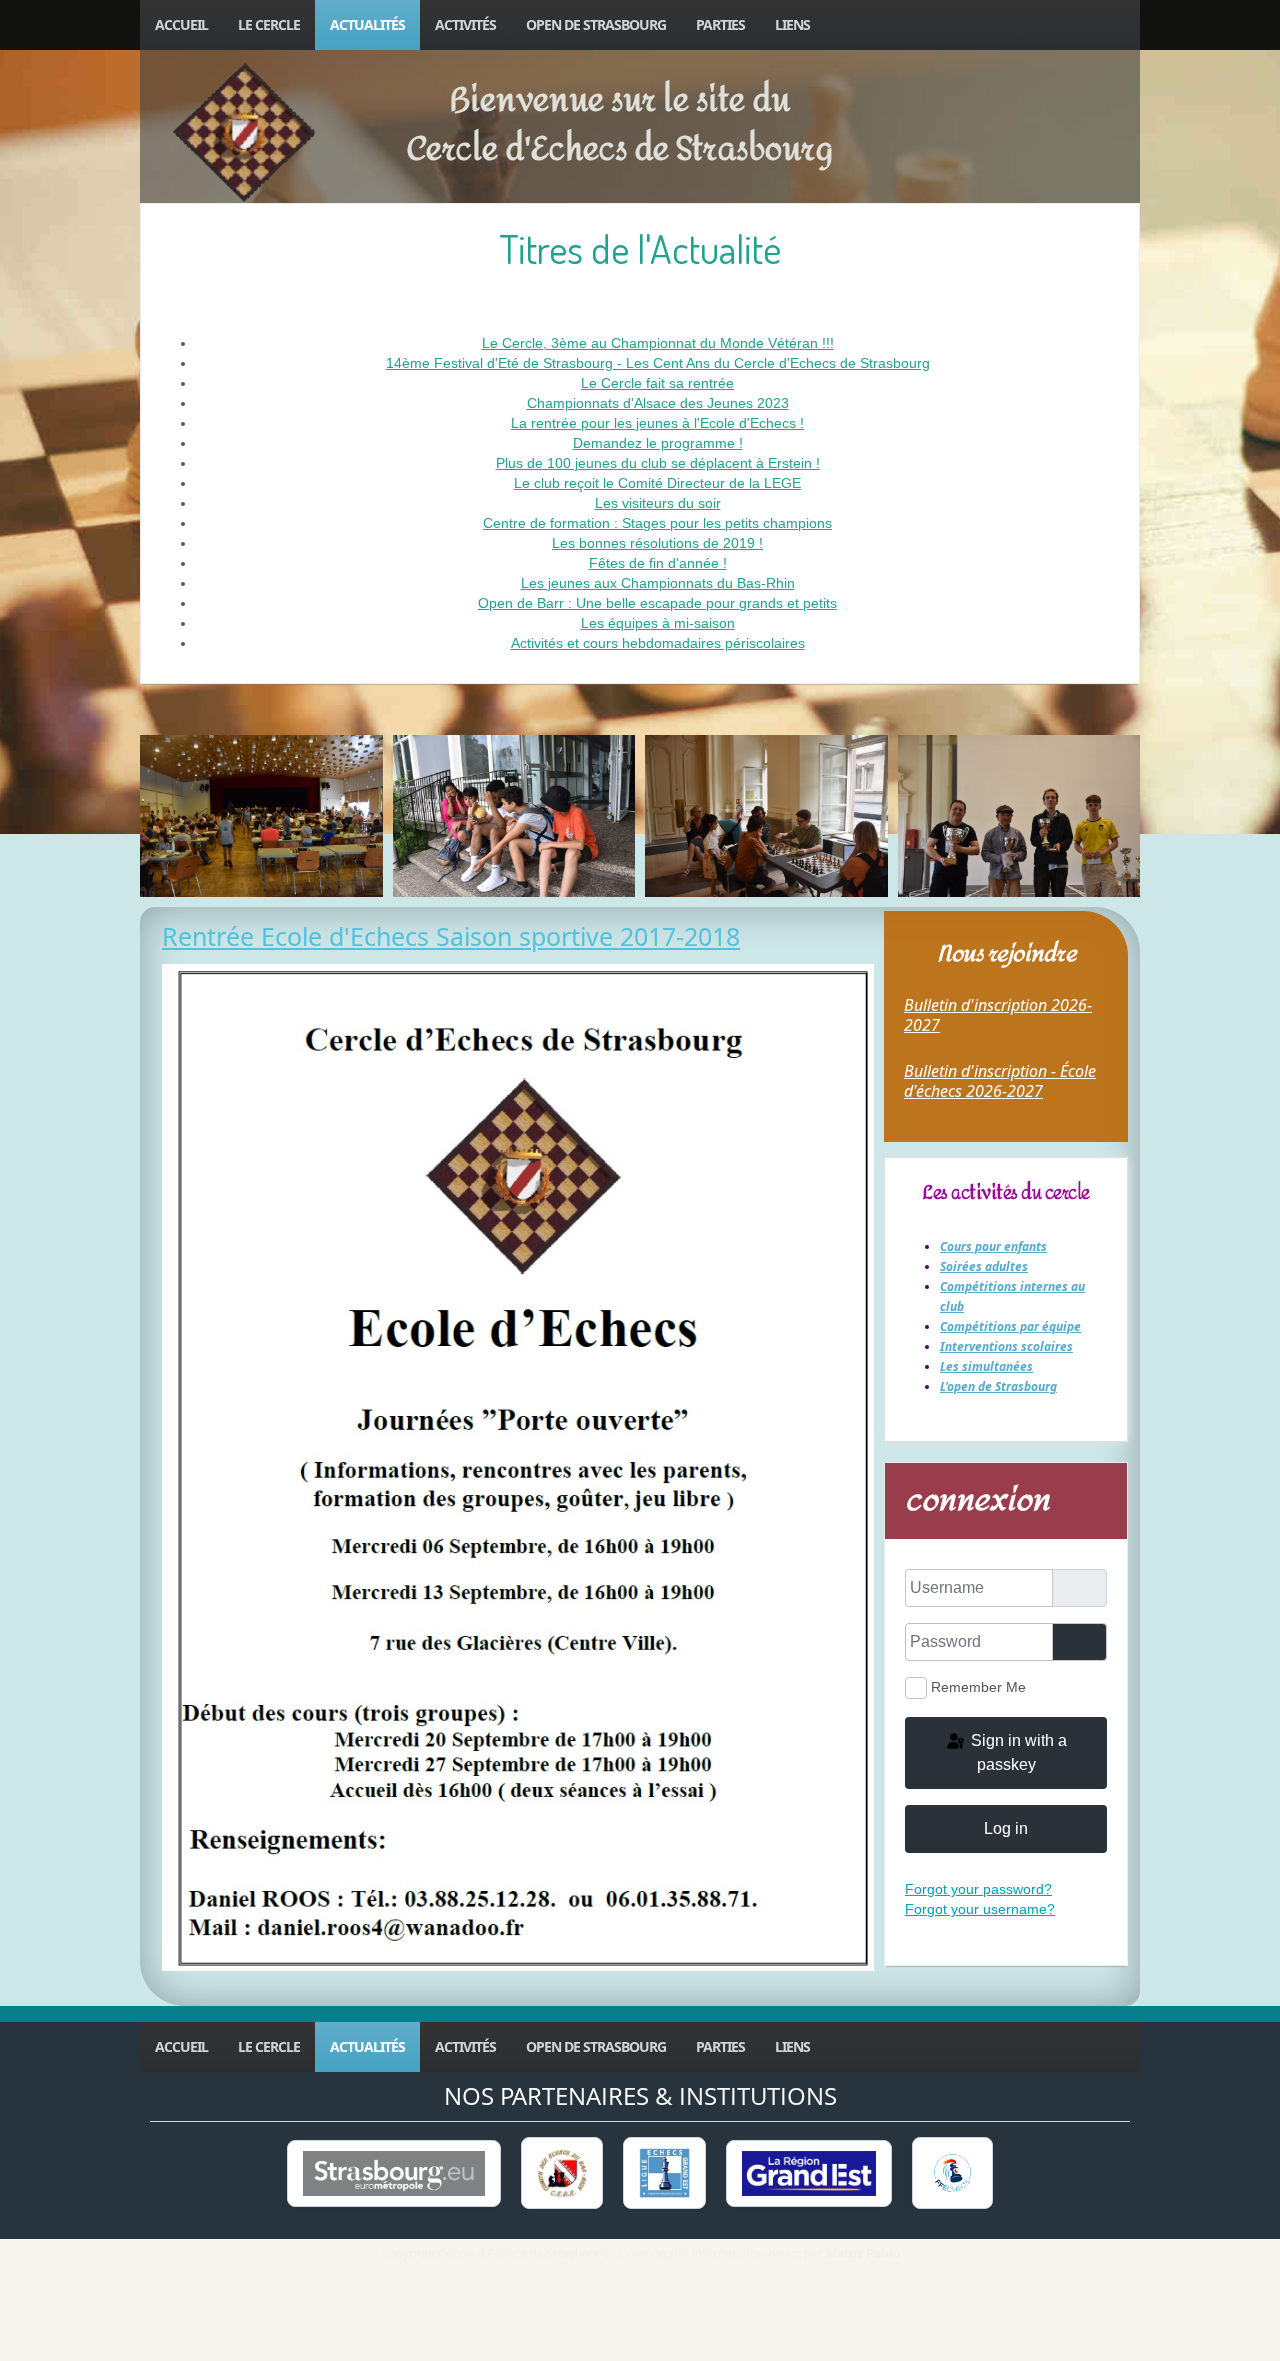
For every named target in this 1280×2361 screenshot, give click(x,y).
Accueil (181, 24)
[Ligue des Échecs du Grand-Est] (664, 2173)
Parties (720, 24)
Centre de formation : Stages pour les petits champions (657, 523)
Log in (1006, 1828)
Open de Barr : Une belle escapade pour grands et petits (657, 603)
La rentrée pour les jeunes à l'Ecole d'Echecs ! (657, 423)
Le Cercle (269, 24)
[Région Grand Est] (809, 2173)
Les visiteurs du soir (658, 503)
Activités (465, 24)
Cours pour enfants (993, 1246)
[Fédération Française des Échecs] (952, 2173)
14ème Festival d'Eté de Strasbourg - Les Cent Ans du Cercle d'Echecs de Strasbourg (658, 363)
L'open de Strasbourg (998, 1386)
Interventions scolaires (1006, 1346)
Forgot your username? (980, 1909)
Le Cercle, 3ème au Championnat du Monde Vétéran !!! (658, 343)
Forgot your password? (978, 1889)
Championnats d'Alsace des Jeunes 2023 (658, 403)
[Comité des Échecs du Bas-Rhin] (562, 2173)
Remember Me (978, 1687)
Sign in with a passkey (1017, 1752)
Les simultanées (986, 1366)
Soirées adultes (984, 1266)
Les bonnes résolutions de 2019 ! (657, 543)
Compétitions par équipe (1010, 1326)
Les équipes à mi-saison (658, 623)
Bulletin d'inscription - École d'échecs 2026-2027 (1000, 1081)
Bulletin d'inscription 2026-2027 (998, 1015)
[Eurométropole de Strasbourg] (394, 2173)
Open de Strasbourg (596, 24)
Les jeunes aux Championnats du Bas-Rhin (658, 583)
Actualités (367, 24)
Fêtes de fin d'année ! (658, 563)
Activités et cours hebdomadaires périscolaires (658, 643)
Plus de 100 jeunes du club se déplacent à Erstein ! (658, 463)
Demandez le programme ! (658, 443)
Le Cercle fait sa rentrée (657, 383)
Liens (792, 24)
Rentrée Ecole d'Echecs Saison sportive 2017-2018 (451, 936)
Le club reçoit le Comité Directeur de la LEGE (657, 483)
